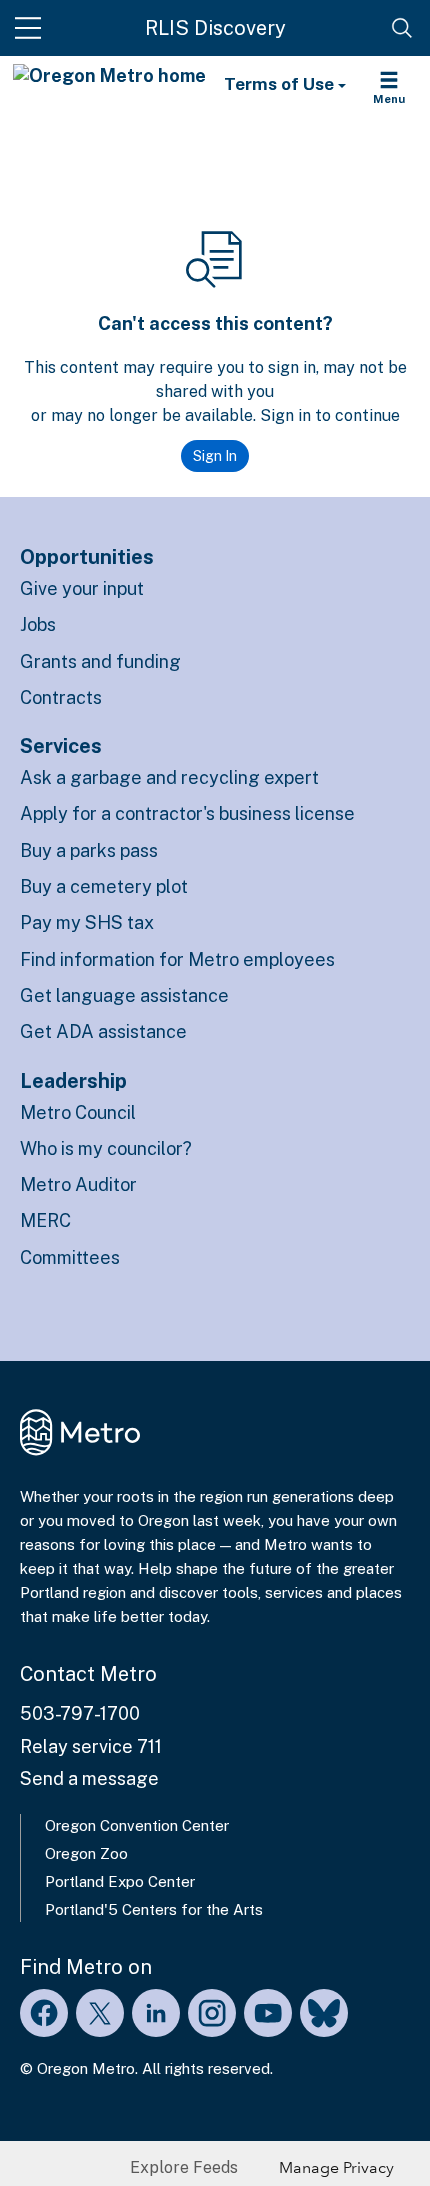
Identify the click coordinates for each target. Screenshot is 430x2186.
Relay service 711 (91, 1746)
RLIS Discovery (215, 28)
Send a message (89, 1778)
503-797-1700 (80, 1713)
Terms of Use (281, 84)
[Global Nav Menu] (28, 28)
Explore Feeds (184, 2167)
